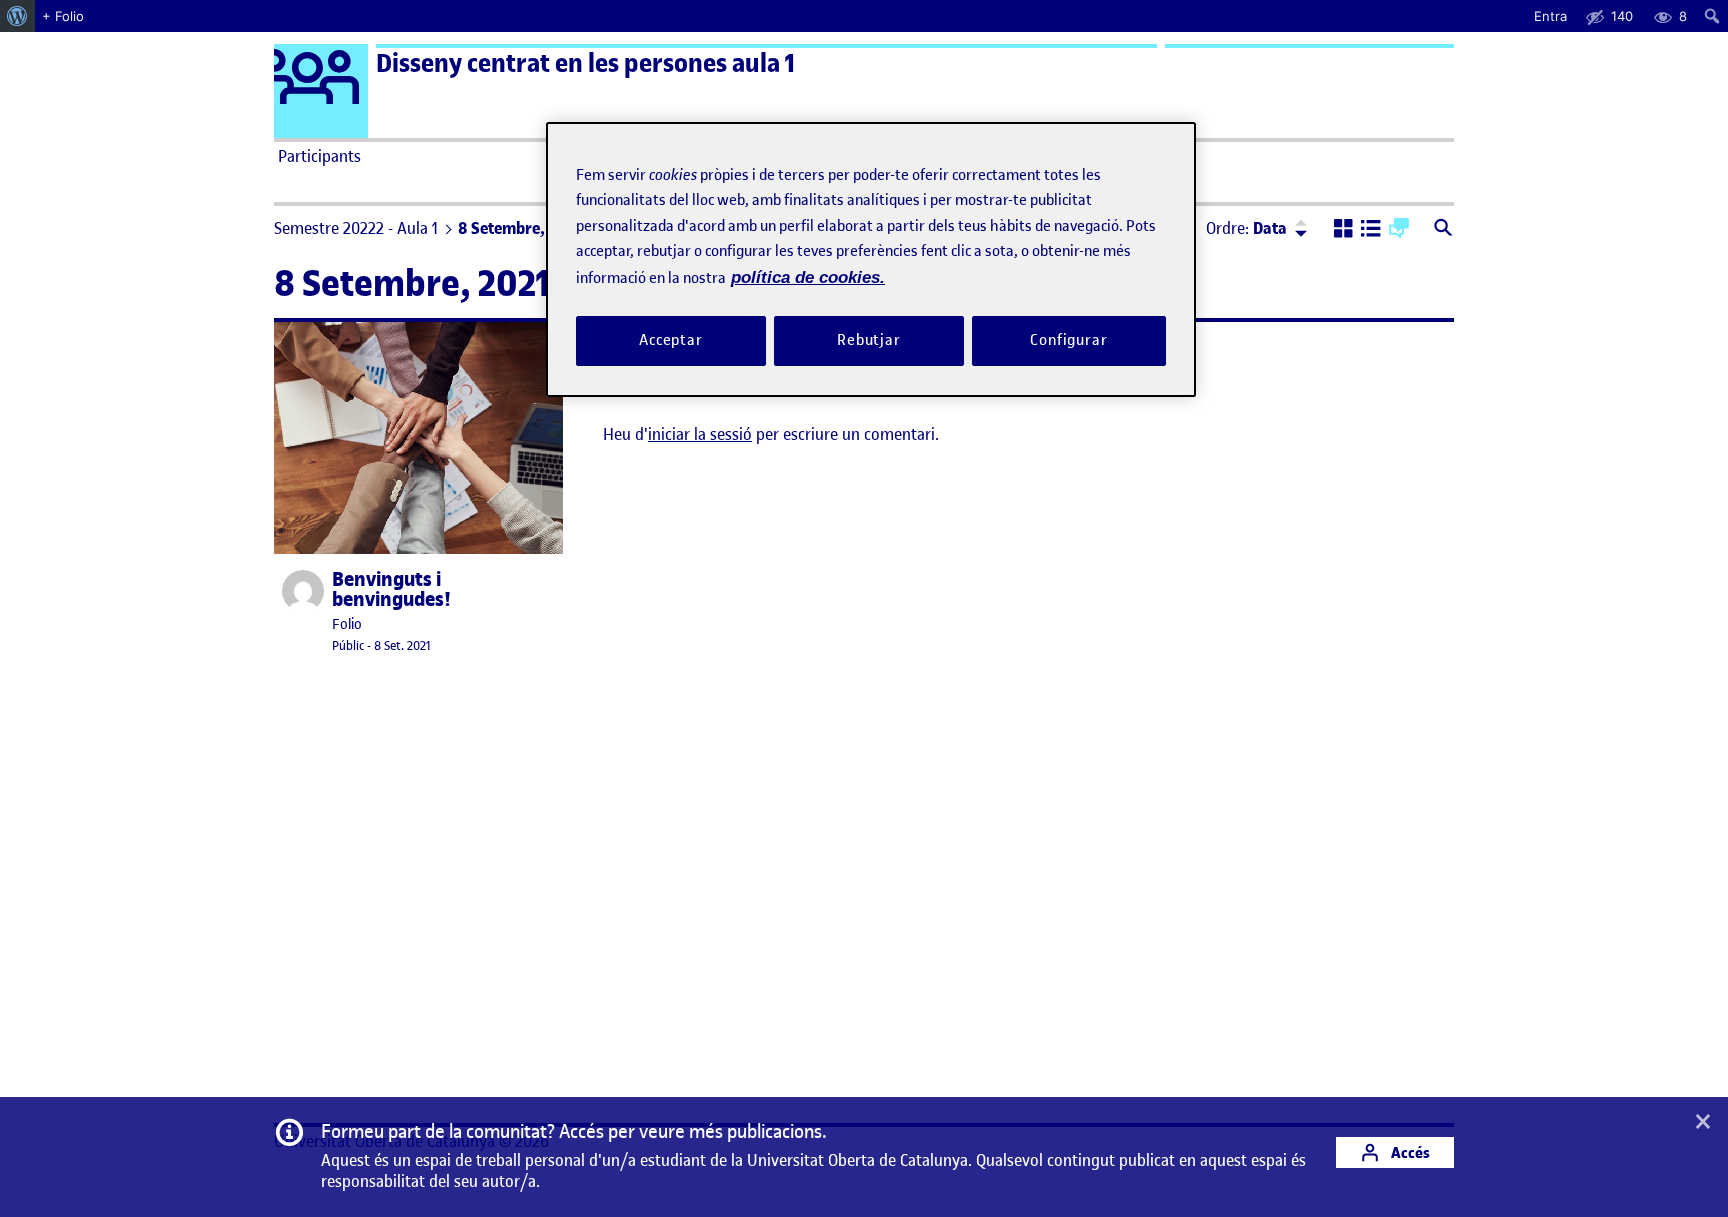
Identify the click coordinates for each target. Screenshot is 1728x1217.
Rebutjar (869, 340)
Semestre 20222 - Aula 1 (356, 228)
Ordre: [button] (1246, 228)
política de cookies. (808, 277)
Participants (319, 156)
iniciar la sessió (700, 434)
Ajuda (1090, 156)
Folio (347, 624)
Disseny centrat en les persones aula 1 (585, 63)
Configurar (1069, 340)
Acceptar (671, 340)
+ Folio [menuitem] (63, 16)
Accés (1409, 1152)
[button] (1343, 230)
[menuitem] (17, 16)
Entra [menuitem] (1550, 16)
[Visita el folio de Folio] (303, 591)
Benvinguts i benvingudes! (391, 590)
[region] (871, 259)
